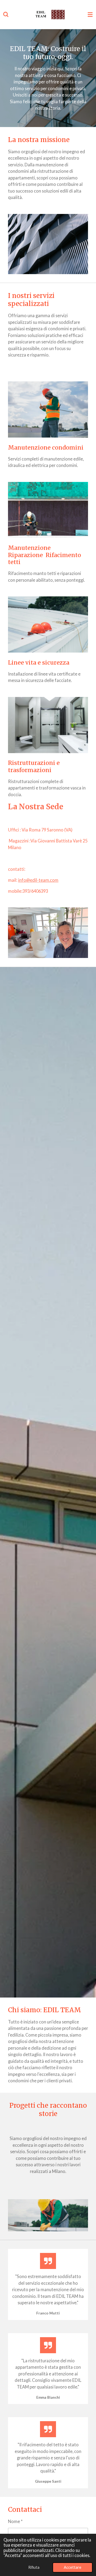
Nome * (15, 2521)
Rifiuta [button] (34, 2567)
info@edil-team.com (38, 880)
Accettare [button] (73, 2567)
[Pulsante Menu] (90, 15)
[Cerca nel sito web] (6, 15)
